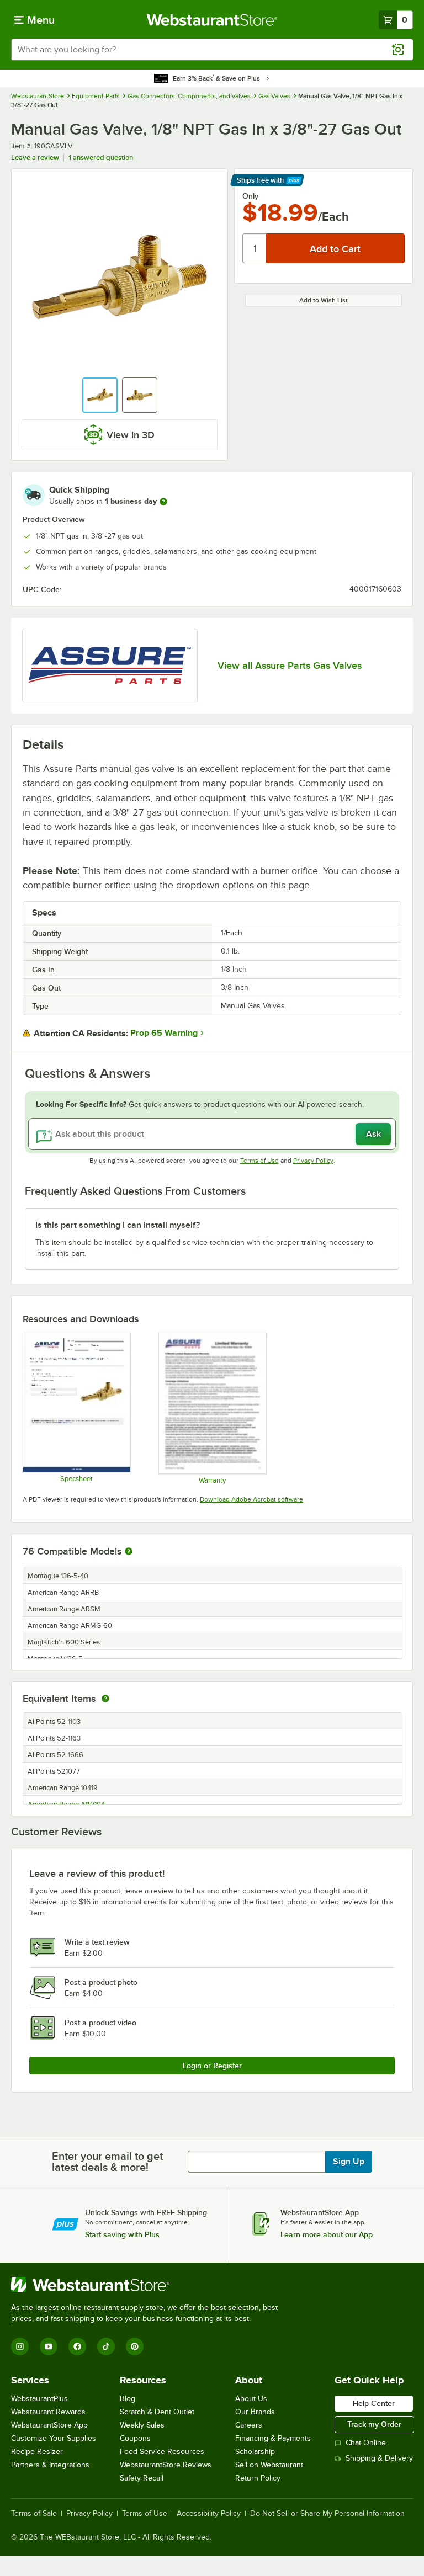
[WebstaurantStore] (149, 2285)
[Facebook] (77, 2346)
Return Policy (258, 2478)
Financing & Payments (273, 2438)
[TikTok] (106, 2346)
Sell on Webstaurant (269, 2465)
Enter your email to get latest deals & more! (107, 2162)
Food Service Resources (162, 2452)
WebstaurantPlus (39, 2399)
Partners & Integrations (50, 2465)
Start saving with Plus (122, 2234)
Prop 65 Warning (164, 1033)
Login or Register (212, 2066)
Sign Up (349, 2162)
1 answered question (101, 158)
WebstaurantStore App (49, 2425)
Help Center (374, 2403)
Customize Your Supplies (54, 2438)
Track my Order (374, 2424)
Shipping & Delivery (379, 2458)
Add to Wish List (324, 300)
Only (250, 196)
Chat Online (366, 2443)
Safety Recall (142, 2478)
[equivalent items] (105, 1699)
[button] (100, 395)
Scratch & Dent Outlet (157, 2412)
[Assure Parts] (110, 666)
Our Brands (255, 2412)
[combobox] (212, 50)
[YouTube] (49, 2346)
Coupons (135, 2438)
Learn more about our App (327, 2234)
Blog (128, 2399)
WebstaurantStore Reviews (166, 2465)
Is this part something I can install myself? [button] (118, 1225)
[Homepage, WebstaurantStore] (212, 20)
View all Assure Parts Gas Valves (290, 666)
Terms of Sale (34, 2514)
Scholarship (255, 2452)
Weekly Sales (142, 2425)
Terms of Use (259, 1161)
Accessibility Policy (209, 2514)
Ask (373, 1134)
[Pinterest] (135, 2346)
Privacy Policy (313, 1161)
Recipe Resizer (37, 2452)
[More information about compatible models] (129, 1552)
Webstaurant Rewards (48, 2412)
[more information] (163, 502)
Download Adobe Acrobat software (251, 1499)
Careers (249, 2425)
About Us (251, 2399)
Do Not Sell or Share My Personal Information (327, 2514)
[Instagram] (20, 2346)
